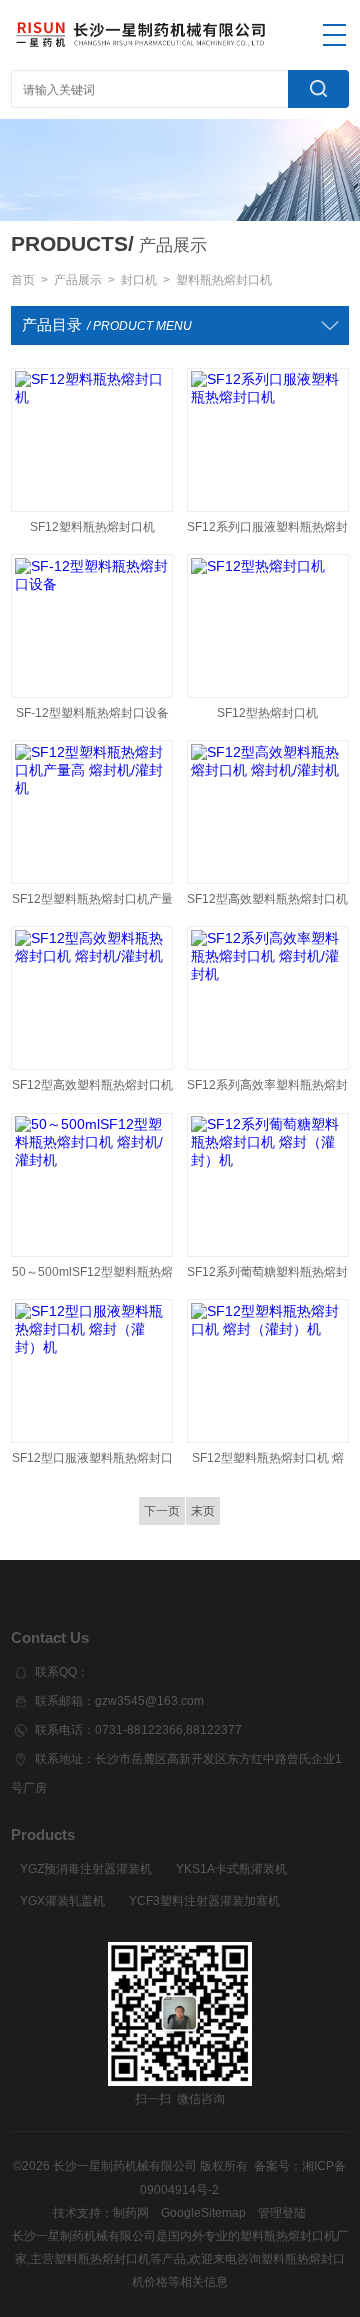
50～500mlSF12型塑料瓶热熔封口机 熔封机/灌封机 (92, 1276)
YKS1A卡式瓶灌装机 (231, 1869)
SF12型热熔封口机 (267, 713)
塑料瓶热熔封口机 (224, 280)
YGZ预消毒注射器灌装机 (86, 1869)
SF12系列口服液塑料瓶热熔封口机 (267, 531)
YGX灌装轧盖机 (62, 1901)
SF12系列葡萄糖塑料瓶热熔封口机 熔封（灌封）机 (267, 1276)
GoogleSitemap (203, 2213)
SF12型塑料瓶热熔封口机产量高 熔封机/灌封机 (92, 903)
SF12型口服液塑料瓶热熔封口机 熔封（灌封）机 (92, 1462)
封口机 (139, 280)
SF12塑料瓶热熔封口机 (92, 527)
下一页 (162, 1511)
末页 (203, 1511)
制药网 (131, 2213)
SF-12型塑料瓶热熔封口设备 (92, 713)
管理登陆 (282, 2213)
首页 (23, 280)
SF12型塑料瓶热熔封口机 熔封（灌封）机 (268, 1462)
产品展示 (78, 280)
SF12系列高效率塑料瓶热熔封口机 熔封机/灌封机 (267, 1089)
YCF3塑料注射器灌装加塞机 (204, 1901)
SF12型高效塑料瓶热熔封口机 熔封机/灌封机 (267, 903)
